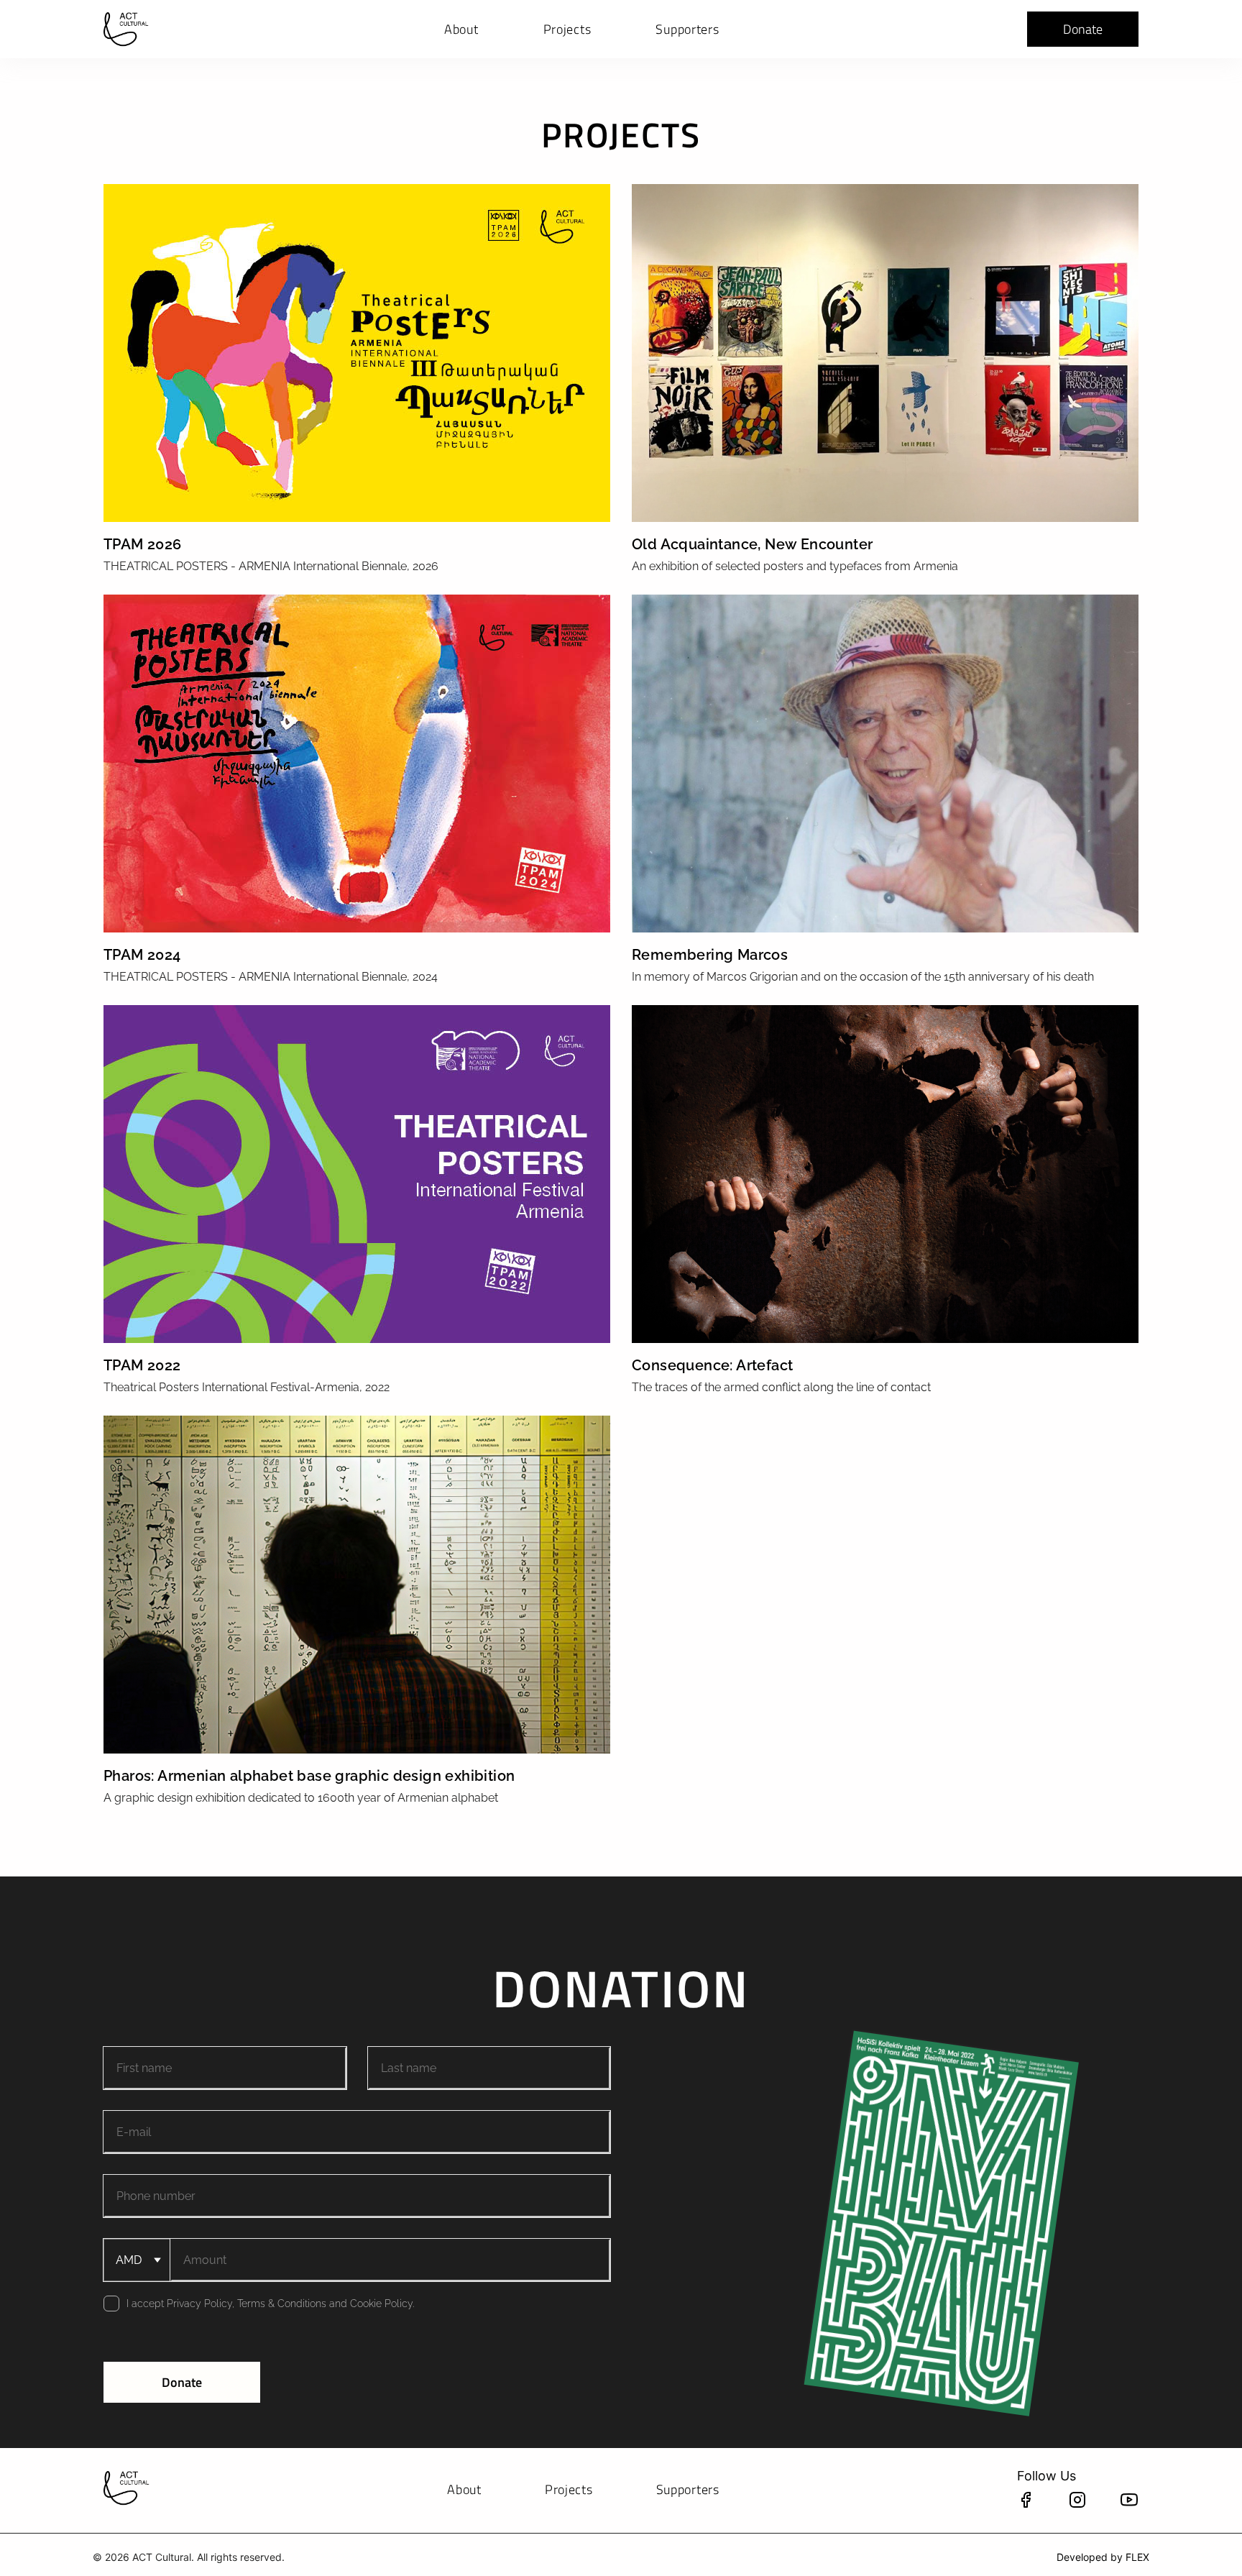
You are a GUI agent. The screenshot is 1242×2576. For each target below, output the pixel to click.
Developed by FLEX (1103, 2557)
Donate (1083, 29)
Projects (567, 29)
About (461, 29)
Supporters (687, 29)
